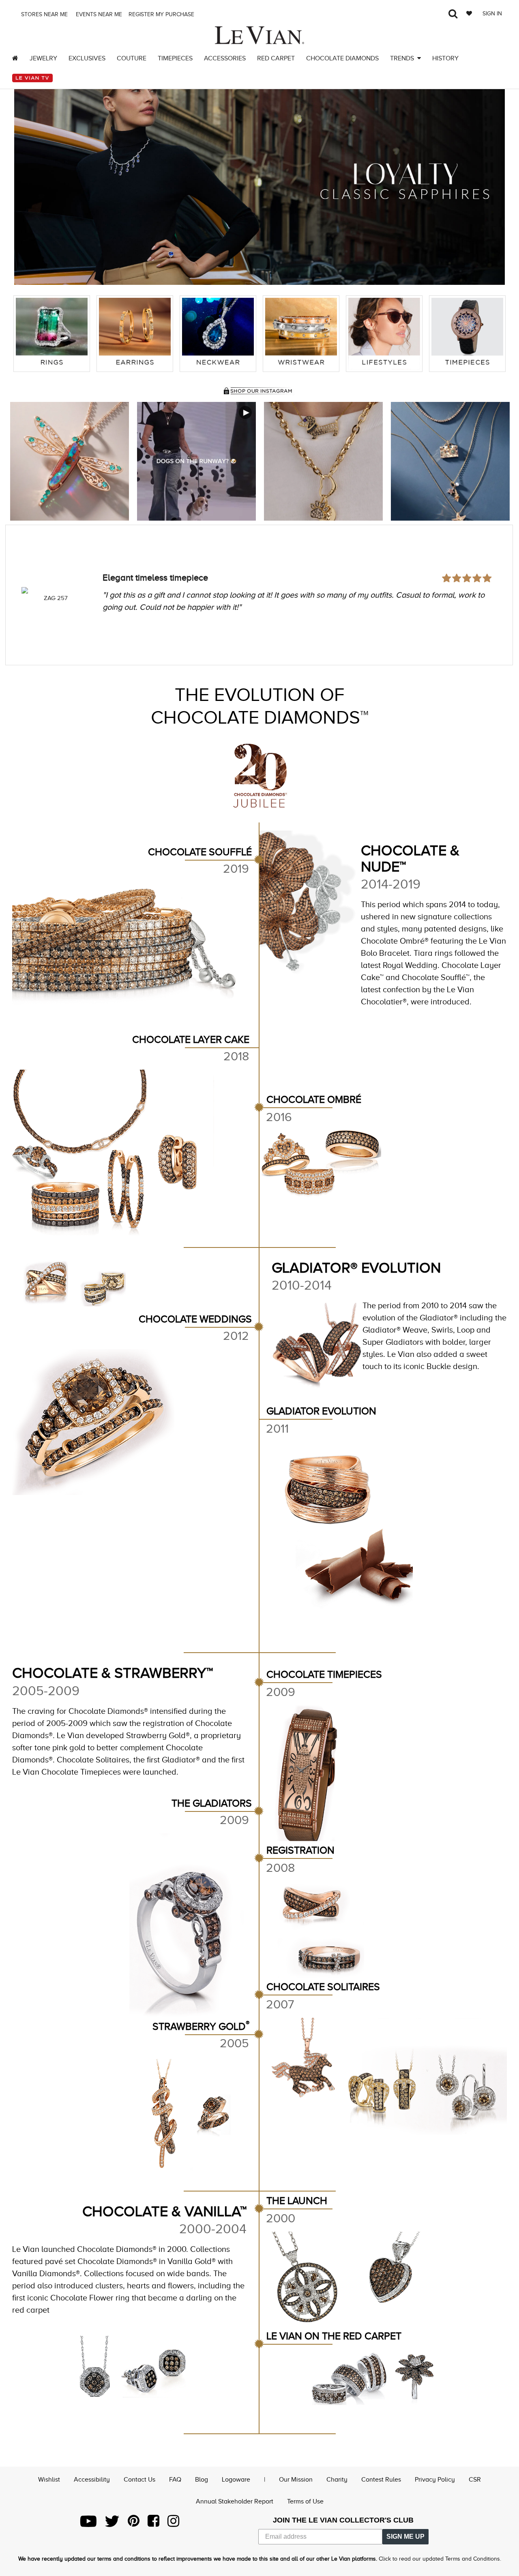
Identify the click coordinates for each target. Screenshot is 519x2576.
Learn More (70, 461)
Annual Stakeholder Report (235, 2501)
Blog (202, 2480)
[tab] (52, 334)
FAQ (175, 2480)
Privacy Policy (435, 2480)
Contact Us (139, 2480)
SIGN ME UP (405, 2536)
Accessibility (92, 2480)
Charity (337, 2480)
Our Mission (296, 2480)
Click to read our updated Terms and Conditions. (440, 2559)
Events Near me (98, 14)
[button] (28, 181)
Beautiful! (121, 556)
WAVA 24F (56, 598)
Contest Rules (381, 2480)
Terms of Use (305, 2501)
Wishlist (49, 2480)
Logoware (236, 2480)
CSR (475, 2480)
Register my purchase (162, 14)
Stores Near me (44, 14)
